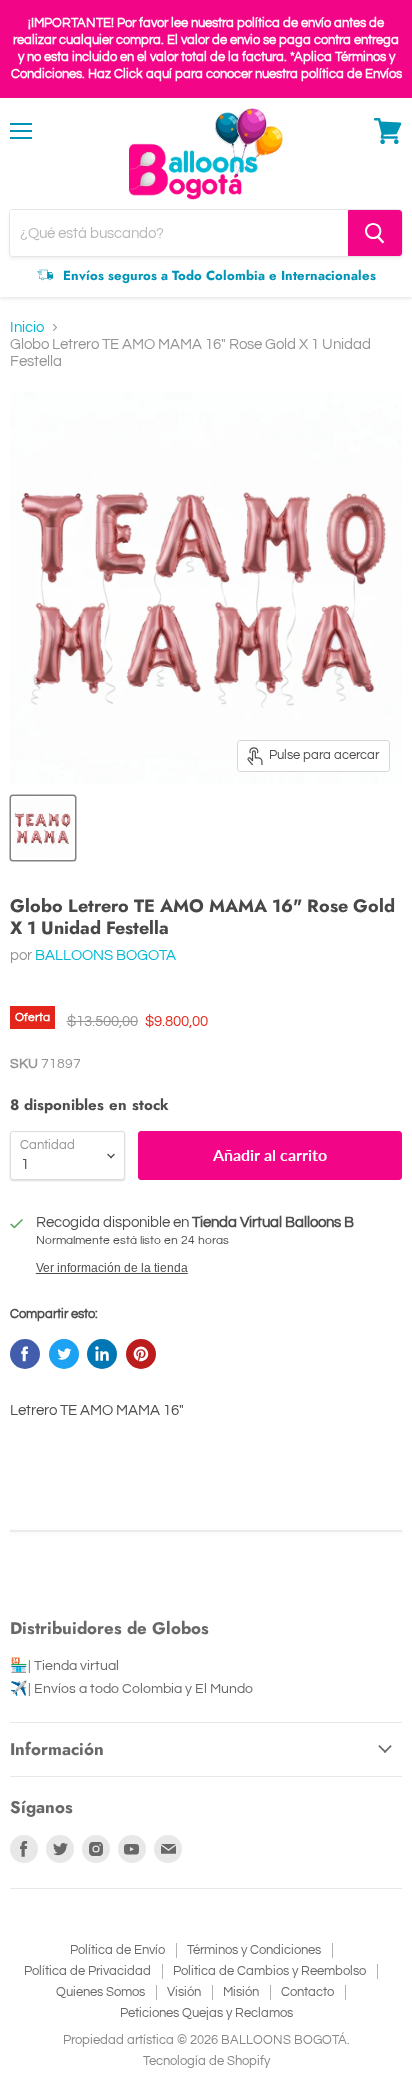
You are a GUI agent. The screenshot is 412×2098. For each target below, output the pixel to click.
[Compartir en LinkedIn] (102, 1354)
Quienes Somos (100, 1992)
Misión (241, 1992)
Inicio (27, 327)
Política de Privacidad (87, 1971)
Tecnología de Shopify (206, 2061)
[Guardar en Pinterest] (141, 1354)
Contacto (307, 1992)
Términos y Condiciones (254, 1950)
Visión (184, 1992)
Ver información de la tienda (112, 1268)
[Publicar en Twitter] (64, 1354)
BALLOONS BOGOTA (105, 955)
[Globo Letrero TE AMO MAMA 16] (43, 828)
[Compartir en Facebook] (25, 1354)
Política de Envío (117, 1950)
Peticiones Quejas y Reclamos (206, 2013)
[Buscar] (375, 233)
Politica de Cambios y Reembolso (269, 1971)
